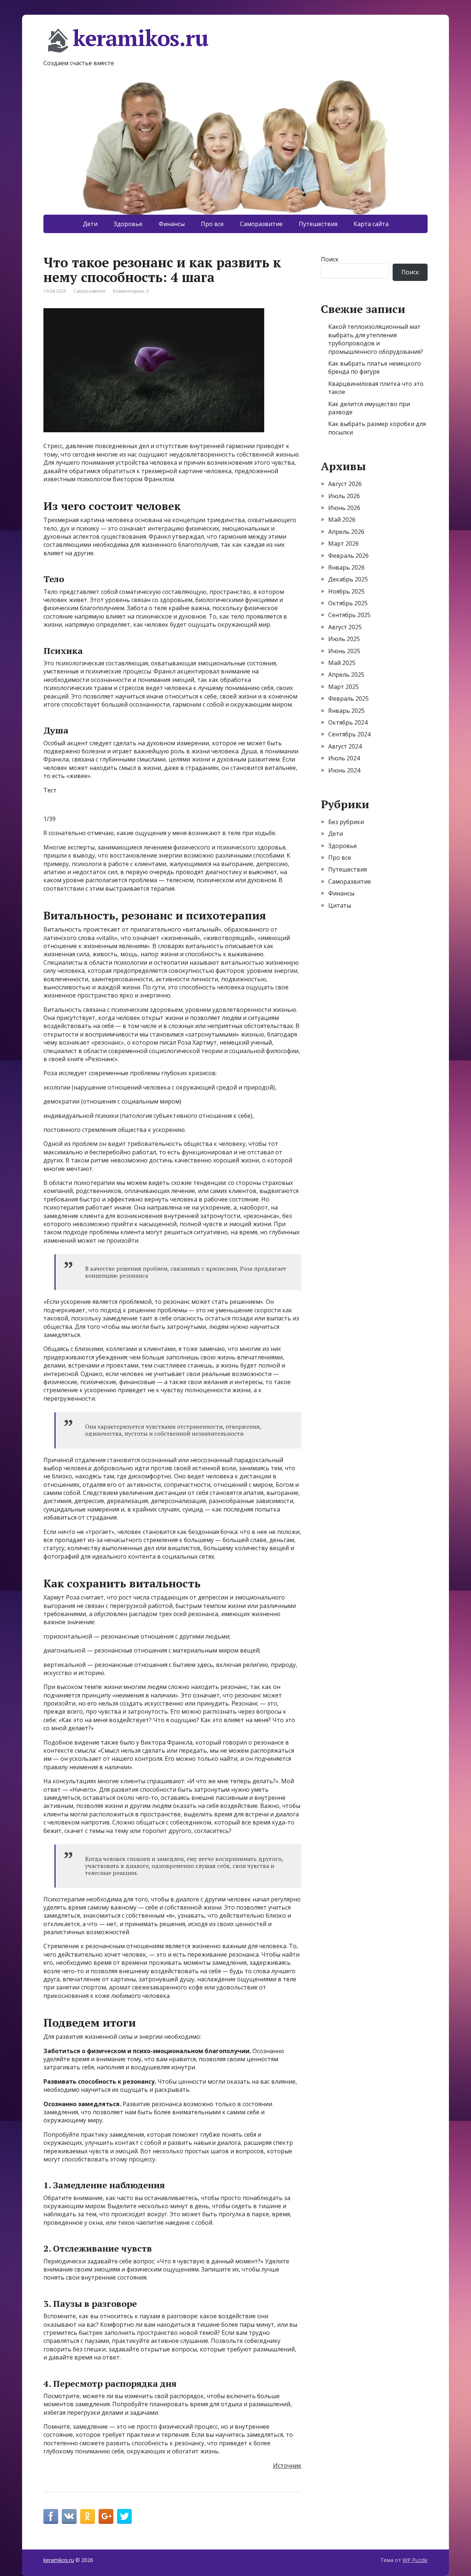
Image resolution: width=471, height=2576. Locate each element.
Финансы (172, 224)
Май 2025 (342, 663)
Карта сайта (371, 224)
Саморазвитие (261, 224)
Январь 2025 (346, 711)
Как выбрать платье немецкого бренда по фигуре (375, 367)
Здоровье (128, 224)
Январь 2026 (346, 567)
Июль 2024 (344, 758)
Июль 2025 (344, 639)
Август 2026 (345, 484)
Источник (287, 2466)
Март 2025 (343, 687)
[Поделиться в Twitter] (124, 2516)
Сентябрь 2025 (349, 615)
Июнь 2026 (344, 508)
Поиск (330, 259)
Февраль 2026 (348, 556)
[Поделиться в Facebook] (51, 2516)
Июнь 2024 (344, 770)
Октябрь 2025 (348, 603)
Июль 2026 (344, 496)
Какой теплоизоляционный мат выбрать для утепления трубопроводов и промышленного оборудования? (376, 339)
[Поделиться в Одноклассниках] (88, 2516)
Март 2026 (343, 543)
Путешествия (318, 224)
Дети (90, 224)
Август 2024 (345, 746)
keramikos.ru (141, 39)
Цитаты (340, 905)
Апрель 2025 (346, 675)
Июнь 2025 (344, 651)
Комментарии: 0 (131, 291)
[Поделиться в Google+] (106, 2516)
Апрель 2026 (346, 532)
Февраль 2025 (348, 698)
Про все (212, 224)
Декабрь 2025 (348, 579)
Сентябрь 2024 (349, 734)
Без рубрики (346, 822)
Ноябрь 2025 (346, 591)
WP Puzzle (415, 2560)
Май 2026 (342, 520)
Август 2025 (345, 627)
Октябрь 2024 (348, 722)
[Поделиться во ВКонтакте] (69, 2516)
